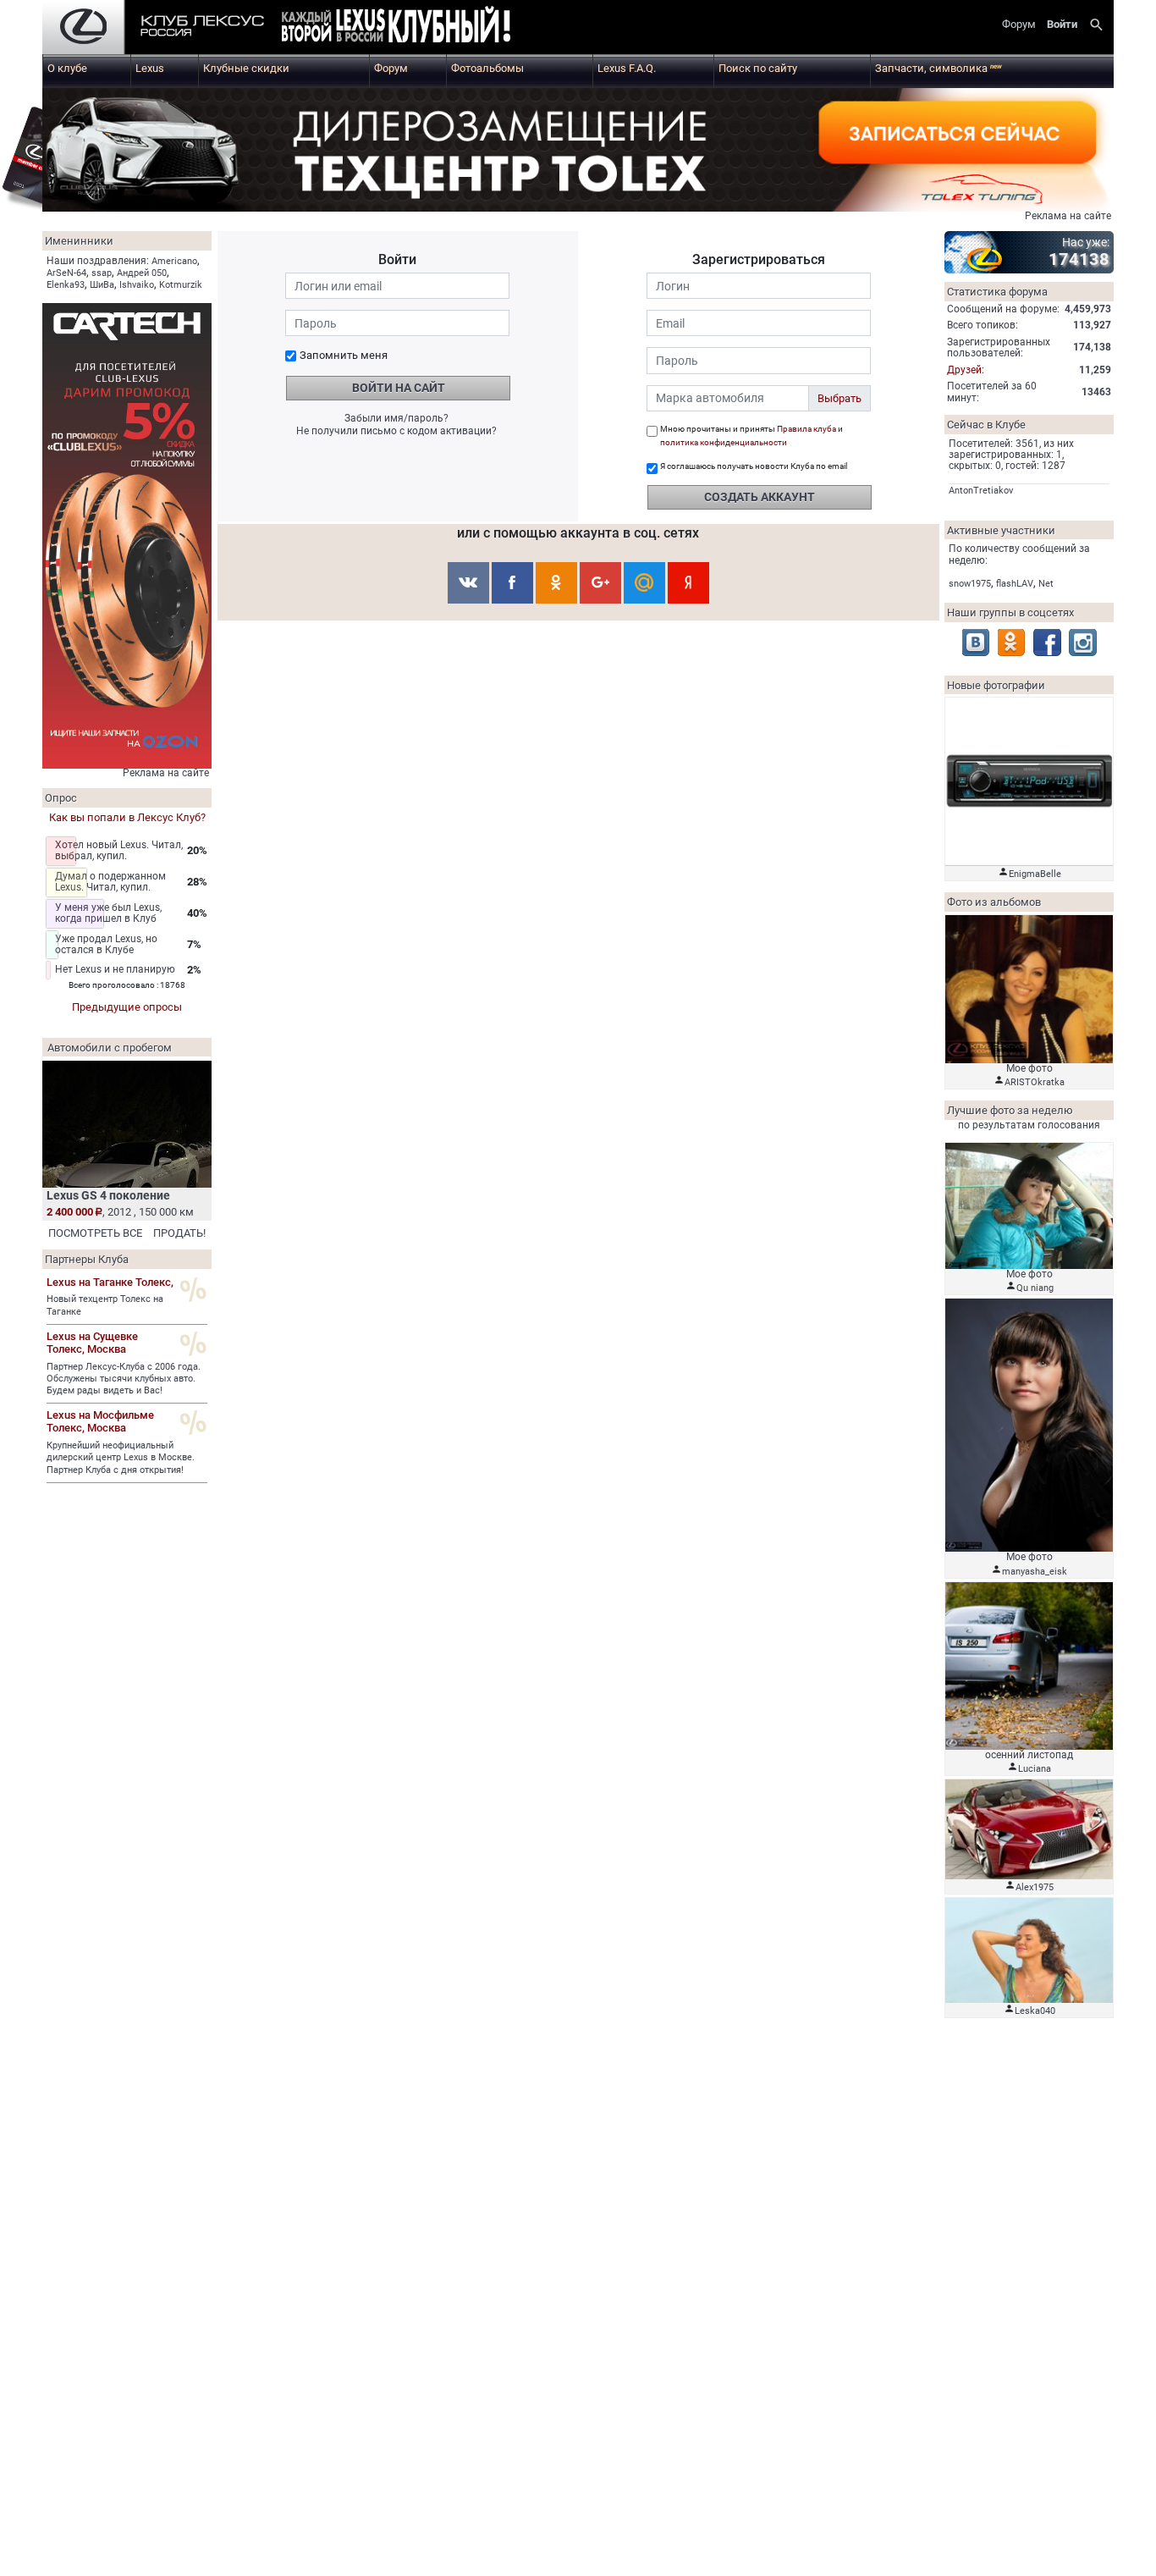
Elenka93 (66, 285)
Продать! (179, 1233)
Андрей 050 (142, 273)
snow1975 (970, 584)
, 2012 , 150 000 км (120, 1212)
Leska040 (1035, 2011)
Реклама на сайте (1068, 216)
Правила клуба (806, 429)
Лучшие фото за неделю (1010, 1110)
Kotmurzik (181, 285)
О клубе (67, 68)
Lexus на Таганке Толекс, (110, 1282)
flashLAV (1015, 584)
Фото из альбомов (994, 902)
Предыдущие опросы (127, 1007)
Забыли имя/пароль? (396, 418)
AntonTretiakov (981, 491)
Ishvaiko (137, 285)
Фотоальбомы (487, 68)
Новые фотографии (996, 685)
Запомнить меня (344, 355)
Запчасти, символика (939, 68)
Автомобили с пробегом (110, 1048)
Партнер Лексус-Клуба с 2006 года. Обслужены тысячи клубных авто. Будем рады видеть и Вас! (124, 1379)
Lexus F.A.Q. (627, 68)
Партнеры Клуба (87, 1259)
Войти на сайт (399, 388)
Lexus (150, 68)
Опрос (61, 798)
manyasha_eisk (1035, 1572)
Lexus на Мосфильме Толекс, (100, 1421)
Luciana (1035, 1769)
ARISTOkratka (1035, 1082)
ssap (102, 273)
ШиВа (102, 285)
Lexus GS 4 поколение (108, 1195)
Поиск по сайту (758, 68)
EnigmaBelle (1035, 874)
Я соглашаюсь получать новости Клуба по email (754, 466)
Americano (174, 261)
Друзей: (966, 370)
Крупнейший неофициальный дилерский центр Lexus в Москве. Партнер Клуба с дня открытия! (121, 1458)
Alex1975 (1035, 1887)
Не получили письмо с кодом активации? (396, 431)
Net (1046, 584)
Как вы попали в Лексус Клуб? (127, 817)
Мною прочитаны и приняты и (751, 436)
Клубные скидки (246, 68)
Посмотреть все (95, 1233)
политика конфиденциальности (724, 442)
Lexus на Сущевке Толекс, (92, 1343)
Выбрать (839, 398)
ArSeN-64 (66, 273)
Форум (391, 68)
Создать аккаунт (760, 497)
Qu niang (1035, 1288)
